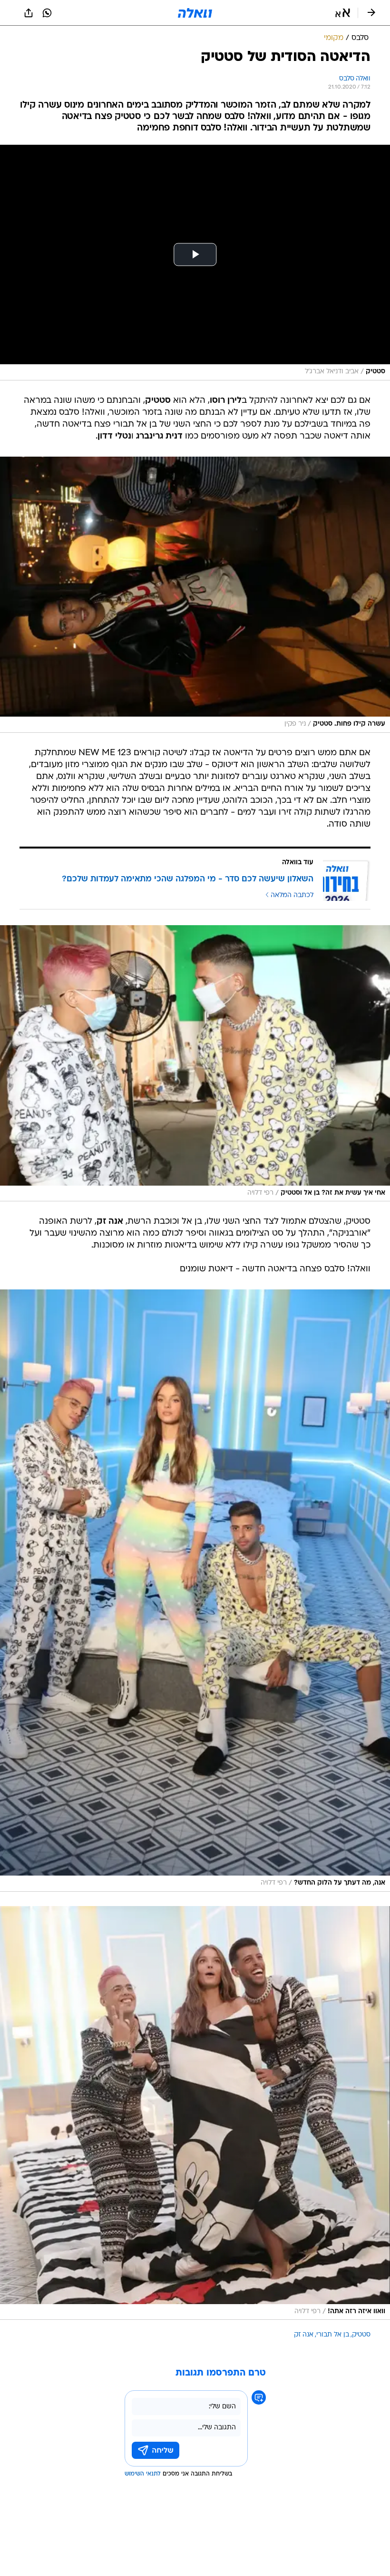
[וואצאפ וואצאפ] (47, 13)
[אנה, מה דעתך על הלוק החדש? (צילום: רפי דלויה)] (195, 1591)
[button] (343, 13)
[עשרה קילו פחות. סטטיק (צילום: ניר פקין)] (195, 595)
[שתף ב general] (29, 13)
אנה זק (304, 2335)
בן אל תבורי (333, 2335)
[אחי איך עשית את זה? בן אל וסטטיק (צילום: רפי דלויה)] (195, 1063)
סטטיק (361, 2335)
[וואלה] (195, 13)
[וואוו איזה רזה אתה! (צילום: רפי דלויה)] (195, 2113)
